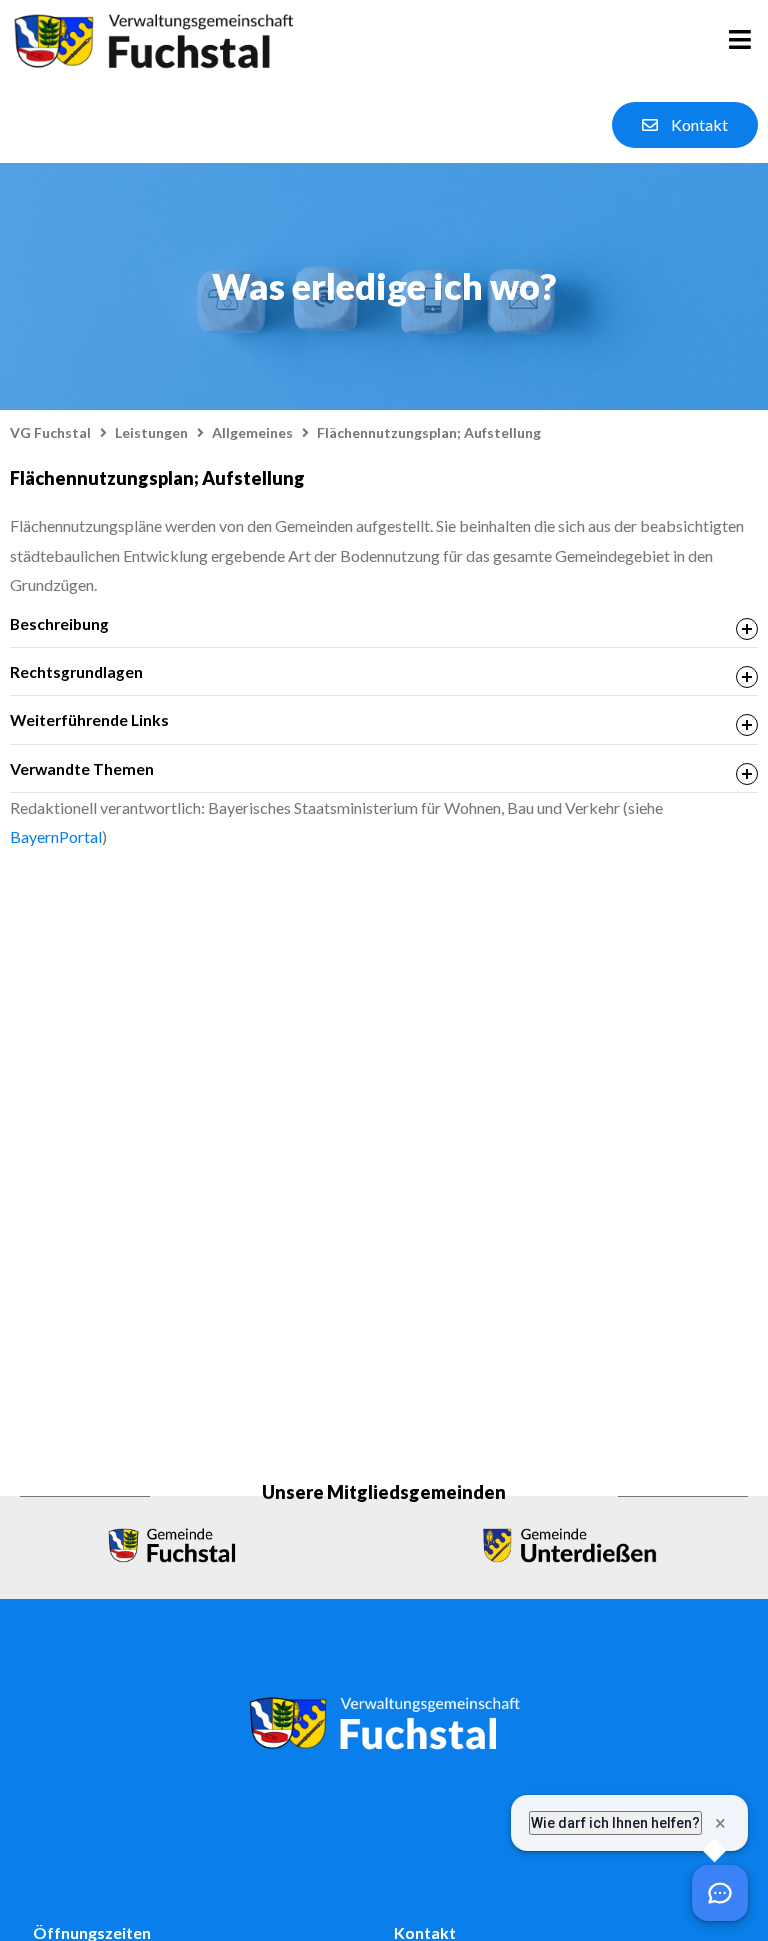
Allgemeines (252, 432)
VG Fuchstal (50, 432)
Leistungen (151, 432)
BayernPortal (56, 836)
